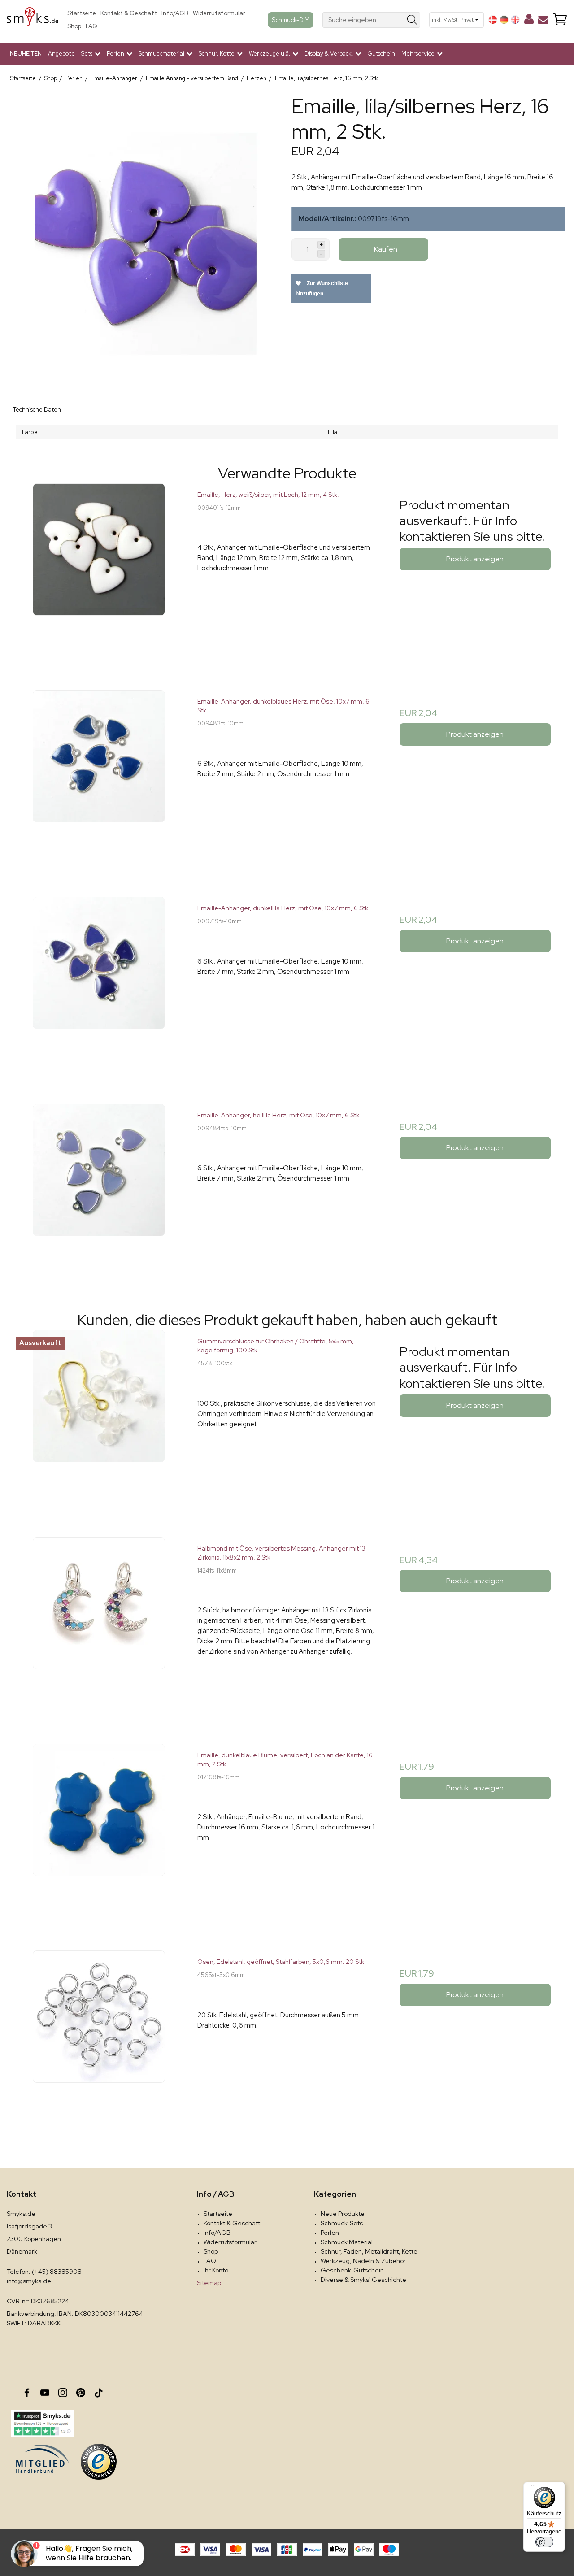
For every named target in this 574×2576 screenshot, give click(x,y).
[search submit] (412, 20)
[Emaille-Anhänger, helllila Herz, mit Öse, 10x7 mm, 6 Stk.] (99, 1193)
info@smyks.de (29, 2281)
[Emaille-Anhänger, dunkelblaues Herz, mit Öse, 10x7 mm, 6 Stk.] (99, 780)
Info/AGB (175, 13)
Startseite (82, 13)
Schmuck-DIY (291, 20)
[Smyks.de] (33, 20)
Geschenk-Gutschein (352, 2270)
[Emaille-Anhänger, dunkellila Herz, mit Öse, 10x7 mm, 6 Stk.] (99, 986)
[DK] (493, 20)
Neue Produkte (343, 2214)
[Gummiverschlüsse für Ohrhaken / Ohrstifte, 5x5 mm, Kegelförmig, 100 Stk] (99, 1419)
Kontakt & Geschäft (129, 13)
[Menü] (533, 2487)
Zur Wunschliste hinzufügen (322, 289)
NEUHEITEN (26, 54)
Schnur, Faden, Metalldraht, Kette (369, 2251)
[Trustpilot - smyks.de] (42, 2424)
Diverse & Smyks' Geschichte (363, 2280)
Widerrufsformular (219, 13)
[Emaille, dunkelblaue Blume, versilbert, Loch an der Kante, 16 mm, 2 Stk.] (99, 1833)
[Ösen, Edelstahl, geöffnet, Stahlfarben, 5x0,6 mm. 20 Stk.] (99, 2040)
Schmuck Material (347, 2242)
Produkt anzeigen (475, 559)
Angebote (61, 54)
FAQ (91, 26)
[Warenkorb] (560, 20)
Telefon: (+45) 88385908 (44, 2272)
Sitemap (209, 2283)
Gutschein (381, 54)
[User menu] (529, 21)
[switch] (544, 2542)
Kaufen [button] (386, 249)
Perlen (330, 2233)
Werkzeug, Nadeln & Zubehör (363, 2261)
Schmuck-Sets (342, 2223)
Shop (74, 26)
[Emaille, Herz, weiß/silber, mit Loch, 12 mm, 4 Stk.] (99, 573)
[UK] (515, 20)
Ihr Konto (216, 2270)
